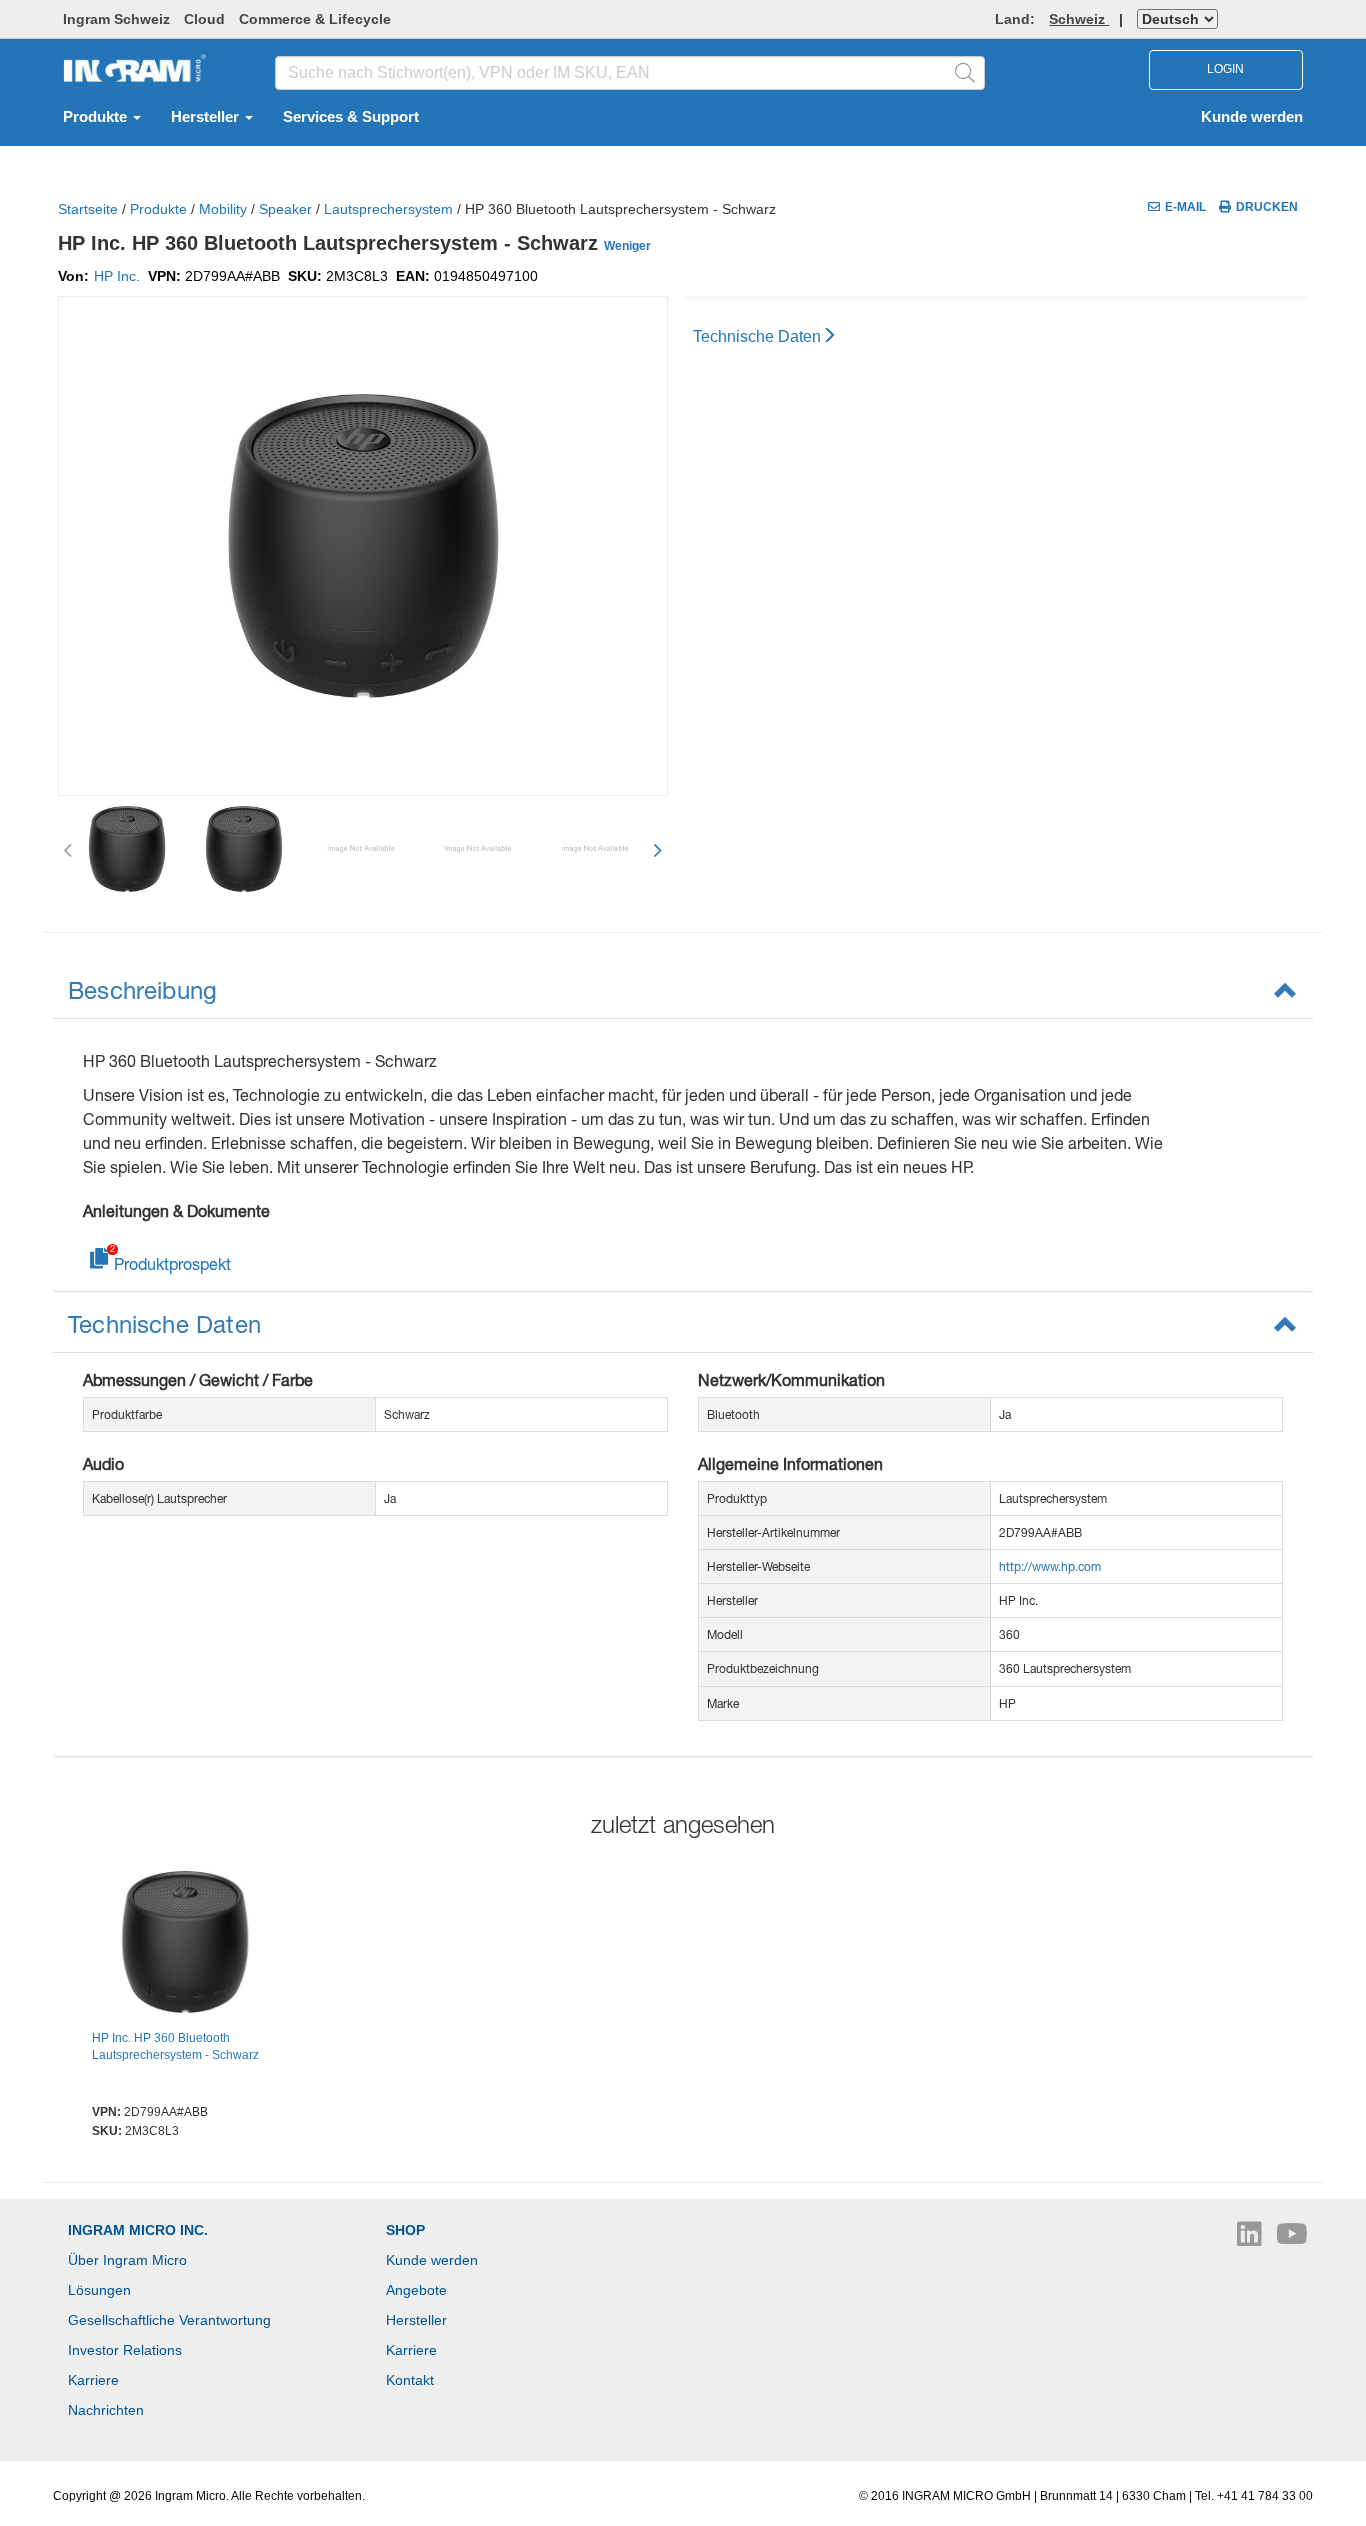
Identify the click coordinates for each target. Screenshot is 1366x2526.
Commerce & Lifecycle (315, 19)
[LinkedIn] (1251, 2239)
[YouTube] (1292, 2239)
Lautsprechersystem (388, 209)
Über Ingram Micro (127, 2260)
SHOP (405, 2230)
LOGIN (1225, 69)
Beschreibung (142, 990)
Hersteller (207, 117)
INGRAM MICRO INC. (138, 2230)
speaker (285, 209)
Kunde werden (1252, 117)
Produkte (97, 117)
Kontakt (410, 2380)
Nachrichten (106, 2410)
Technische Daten (757, 336)
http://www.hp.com (1050, 1566)
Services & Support (351, 117)
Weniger (627, 246)
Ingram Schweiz (116, 19)
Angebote (416, 2290)
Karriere (93, 2380)
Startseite (88, 209)
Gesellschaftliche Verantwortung (169, 2320)
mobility (223, 209)
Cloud (204, 19)
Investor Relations (125, 2350)
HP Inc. (117, 276)
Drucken (1267, 207)
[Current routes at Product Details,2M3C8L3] (185, 1945)
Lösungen (99, 2290)
